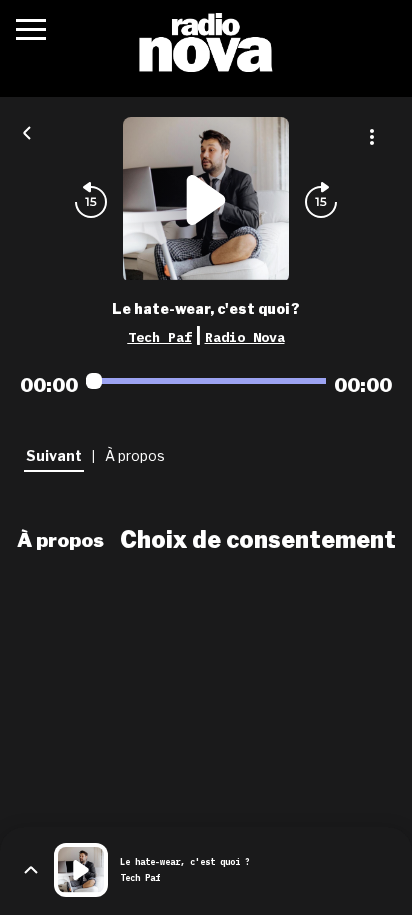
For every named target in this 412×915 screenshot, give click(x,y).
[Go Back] (27, 131)
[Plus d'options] (372, 137)
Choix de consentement (258, 540)
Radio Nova (245, 337)
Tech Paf (160, 337)
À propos (60, 540)
